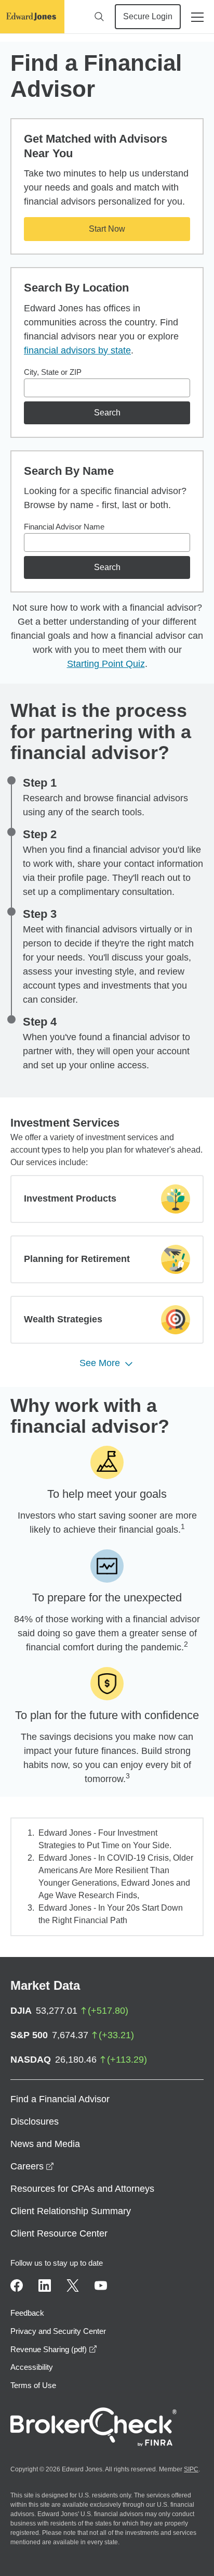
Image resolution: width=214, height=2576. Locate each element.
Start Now (107, 229)
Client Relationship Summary (71, 2211)
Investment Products (70, 1198)
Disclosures (35, 2122)
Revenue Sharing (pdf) (54, 2349)
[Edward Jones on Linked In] (45, 2285)
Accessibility (32, 2367)
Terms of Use (33, 2385)
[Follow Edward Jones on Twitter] (73, 2285)
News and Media (45, 2144)
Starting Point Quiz (106, 664)
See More (100, 1363)
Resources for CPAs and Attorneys (82, 2189)
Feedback (27, 2313)
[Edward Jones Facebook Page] (17, 2285)
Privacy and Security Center (58, 2331)
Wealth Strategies (63, 1319)
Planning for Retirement (77, 1259)
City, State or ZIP (53, 372)
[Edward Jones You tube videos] (101, 2285)
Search (107, 413)
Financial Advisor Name (64, 527)
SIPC (191, 2469)
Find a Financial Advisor (60, 2099)
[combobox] (107, 388)
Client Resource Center (59, 2233)
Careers (32, 2166)
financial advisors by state (77, 350)
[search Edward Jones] (99, 17)
